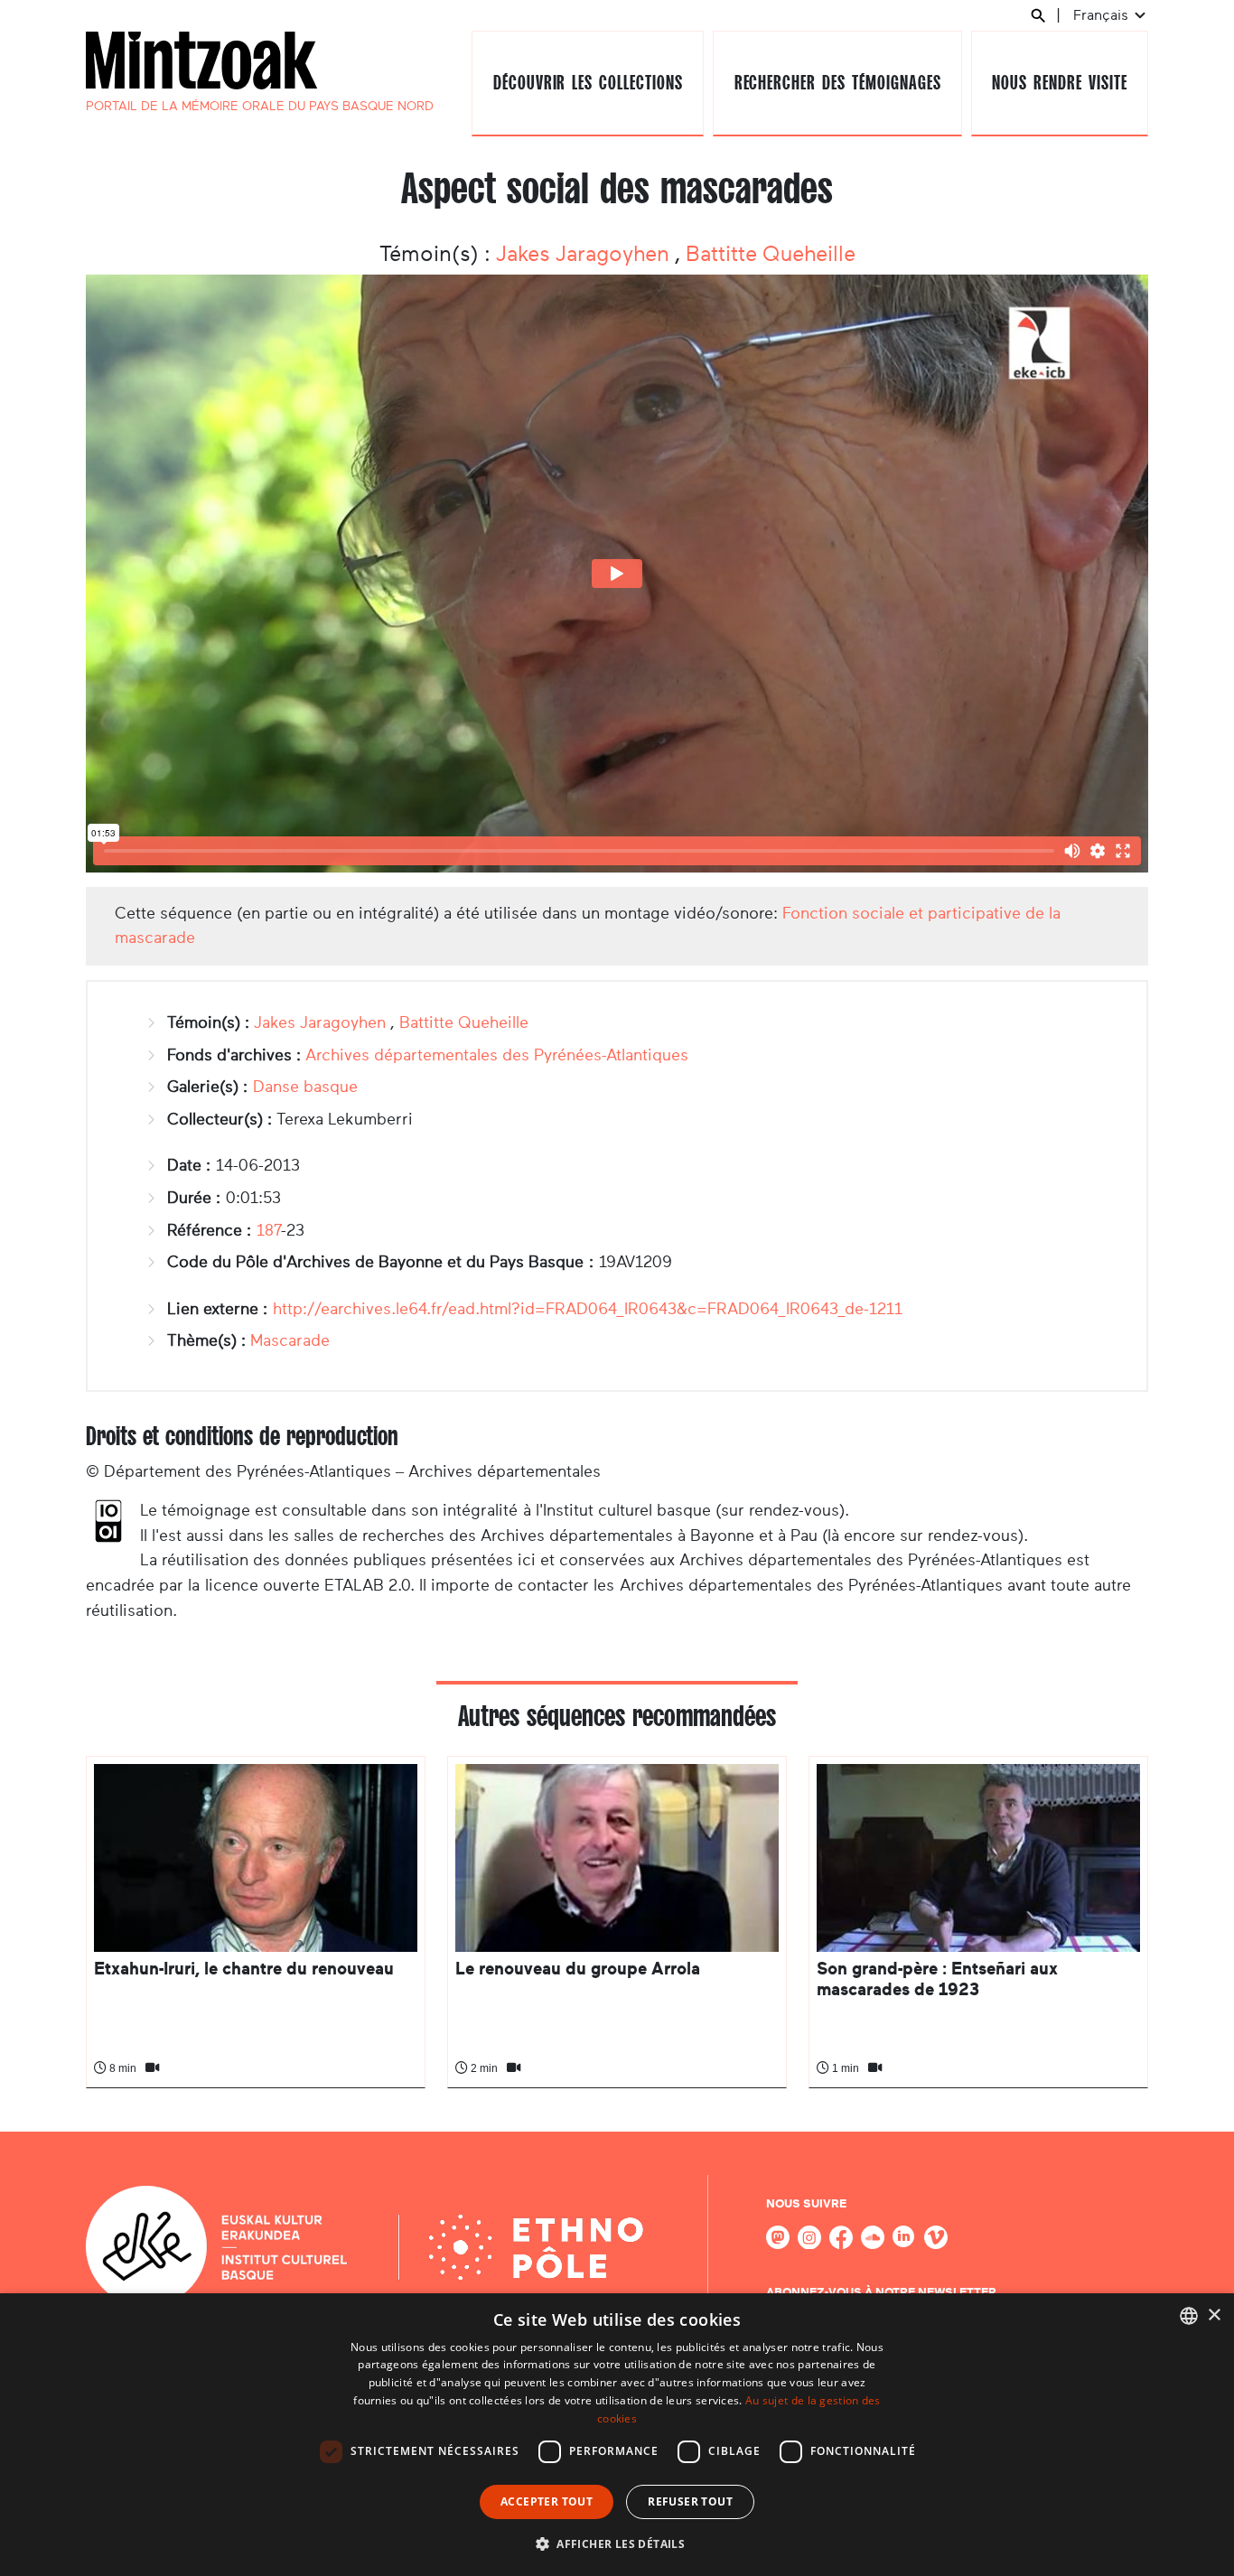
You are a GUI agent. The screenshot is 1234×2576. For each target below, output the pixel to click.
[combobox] (1189, 2316)
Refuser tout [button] (690, 2501)
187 (269, 1230)
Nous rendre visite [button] (1059, 83)
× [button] (1214, 2315)
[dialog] (617, 2435)
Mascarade (290, 1340)
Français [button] (1103, 15)
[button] (617, 2543)
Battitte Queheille (771, 254)
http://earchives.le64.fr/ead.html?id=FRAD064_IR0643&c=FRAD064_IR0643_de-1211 (588, 1309)
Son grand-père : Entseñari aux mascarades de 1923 (937, 1979)
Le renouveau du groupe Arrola (578, 1969)
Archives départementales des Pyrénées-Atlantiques (497, 1055)
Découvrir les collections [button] (588, 83)
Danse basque (305, 1087)
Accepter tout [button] (547, 2501)
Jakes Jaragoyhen (585, 254)
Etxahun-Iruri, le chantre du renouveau (244, 1969)
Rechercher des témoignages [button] (838, 83)
